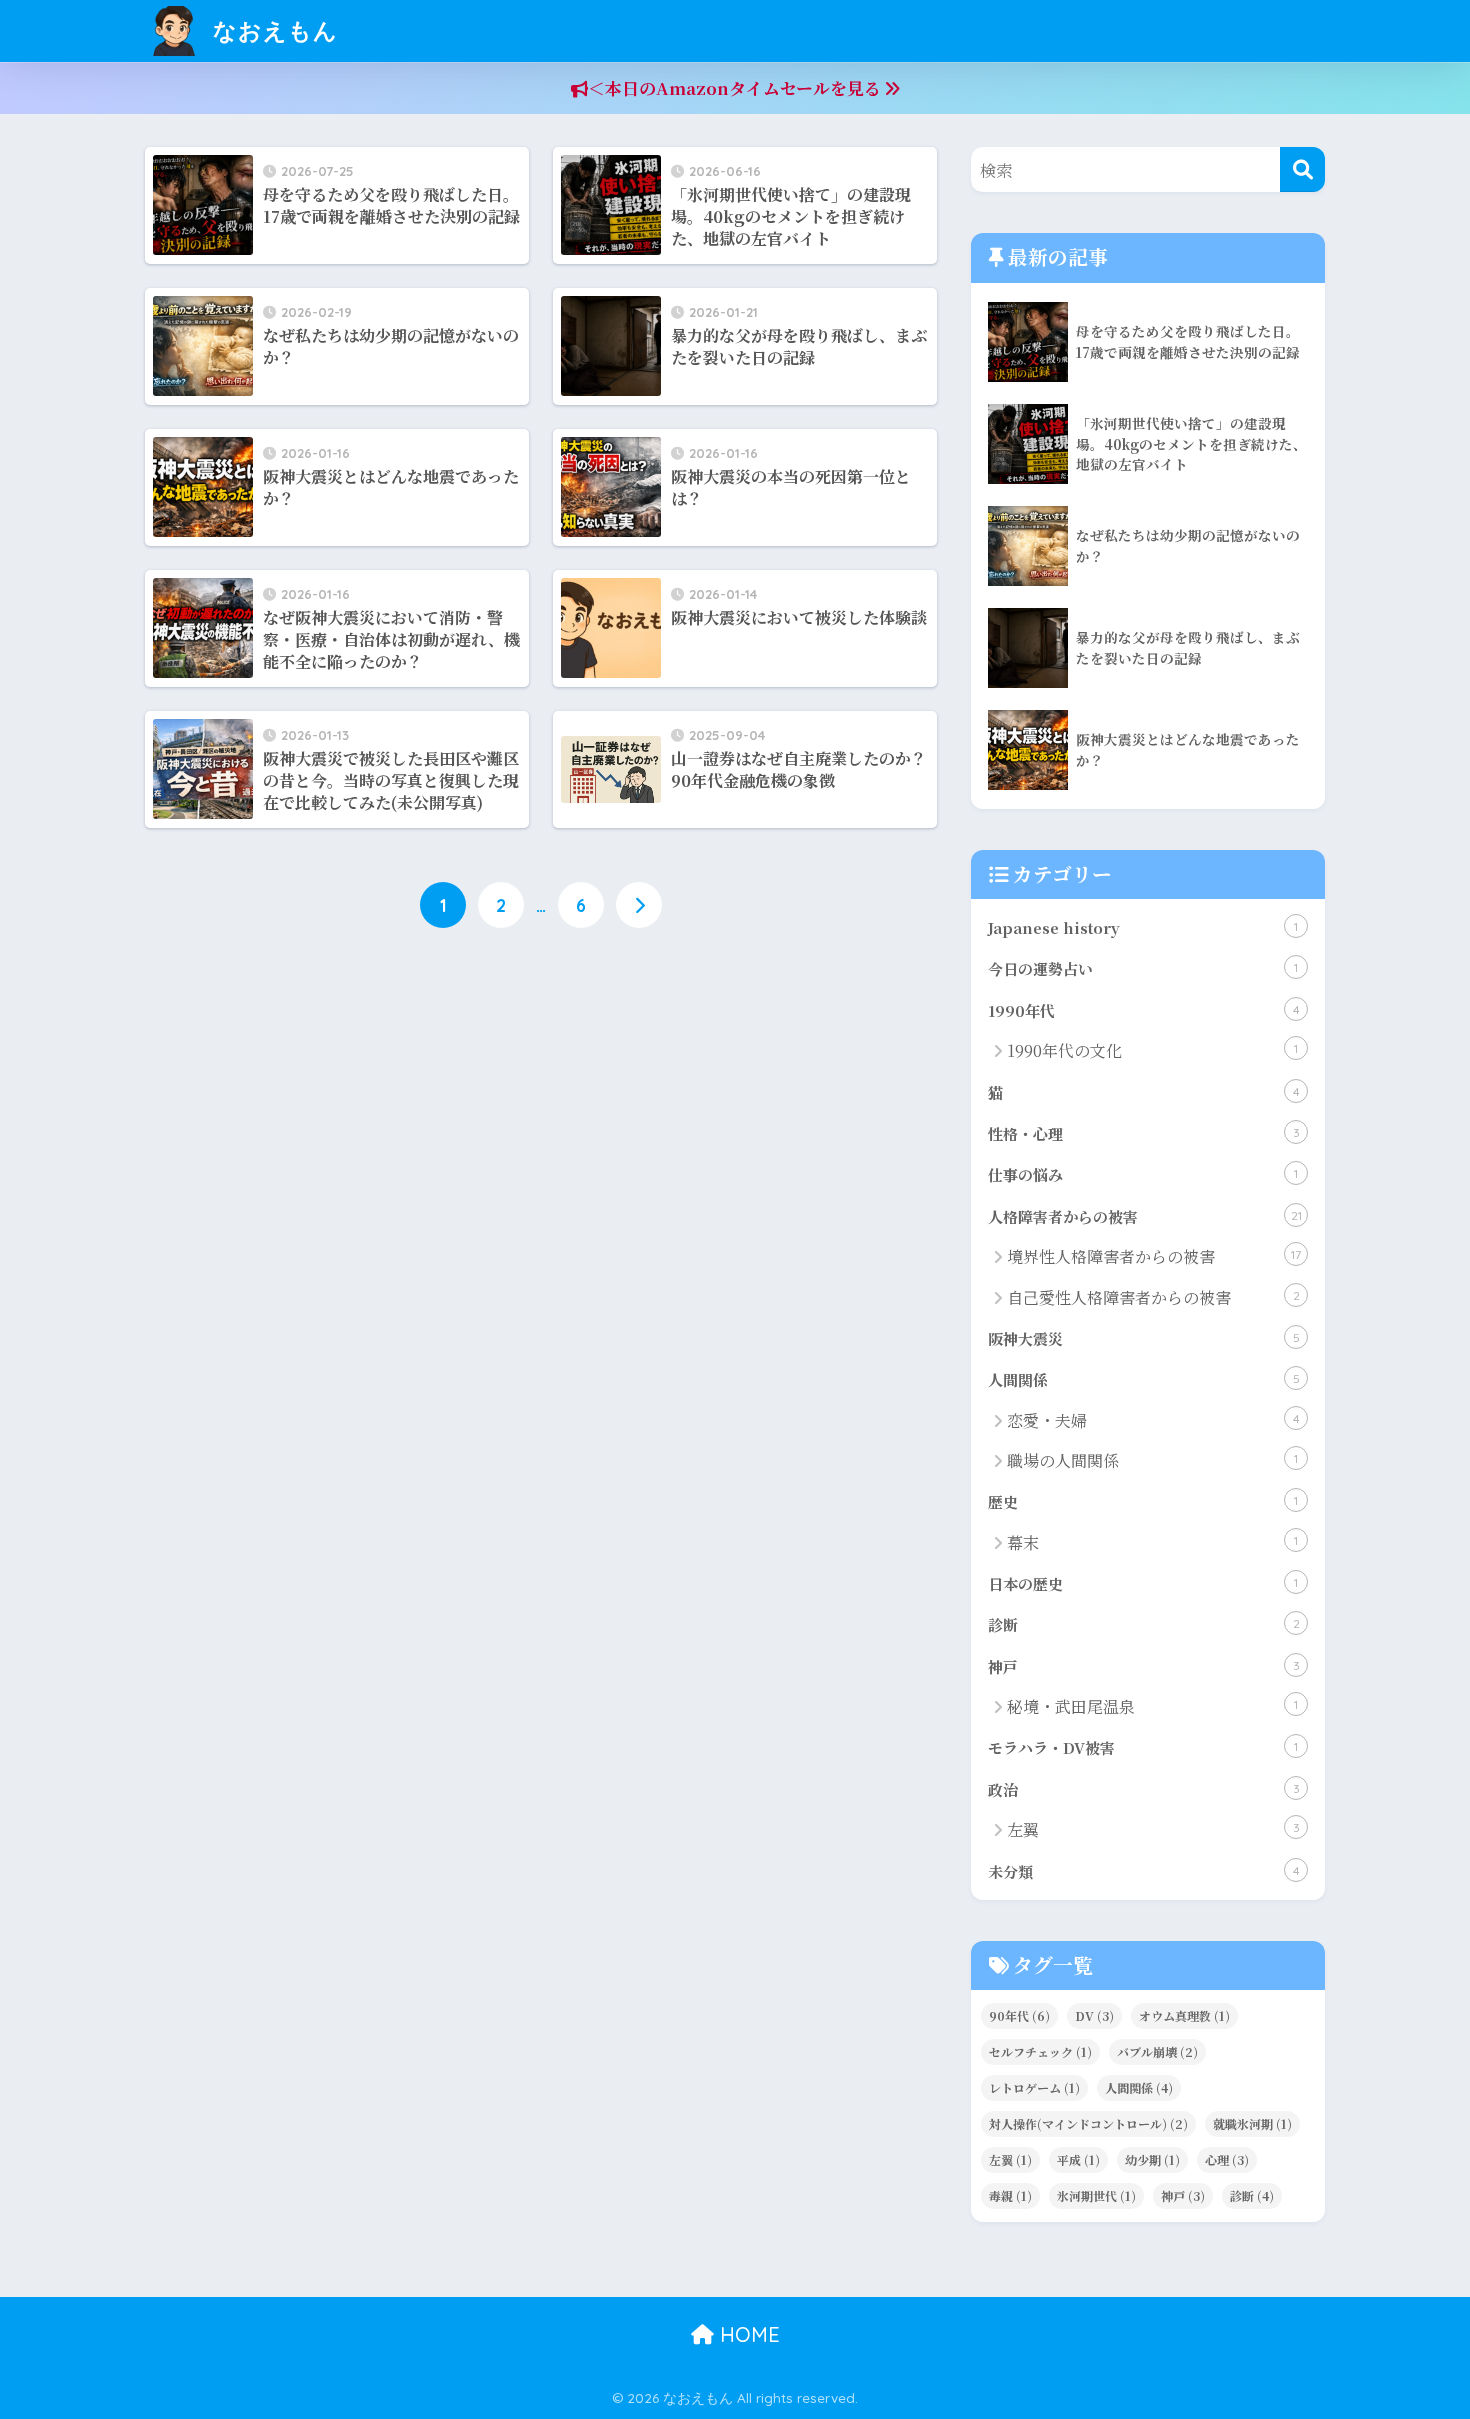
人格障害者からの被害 (1145, 1216)
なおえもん (272, 30)
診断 (1144, 1624)
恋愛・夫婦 (1153, 1420)
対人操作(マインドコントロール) (1088, 2123)
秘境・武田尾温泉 (1152, 1706)
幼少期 (1152, 2159)
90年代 (1019, 2015)
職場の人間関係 (1152, 1460)
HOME (747, 2334)
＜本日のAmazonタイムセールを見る (736, 88)
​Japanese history (1143, 927)
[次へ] (639, 905)
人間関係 (1144, 1379)
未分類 (1144, 1871)
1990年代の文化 (1152, 1050)
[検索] (1302, 169)
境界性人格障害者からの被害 (1154, 1256)
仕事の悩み (1143, 1174)
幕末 (1152, 1542)
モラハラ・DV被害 (1143, 1747)
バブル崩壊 (1157, 2051)
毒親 (1010, 2195)
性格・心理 (1144, 1133)
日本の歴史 (1143, 1583)
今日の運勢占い (1143, 968)
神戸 (1144, 1666)
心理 (1227, 2159)
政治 (1144, 1789)
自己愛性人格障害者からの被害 (1153, 1297)
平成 (1078, 2159)
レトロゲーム (1034, 2087)
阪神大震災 (1144, 1338)
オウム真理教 (1184, 2015)
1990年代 (1144, 1010)
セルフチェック (1040, 2051)
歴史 (1143, 1501)
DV (1094, 2015)
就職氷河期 (1252, 2123)
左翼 (1153, 1829)
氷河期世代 (1096, 2195)
